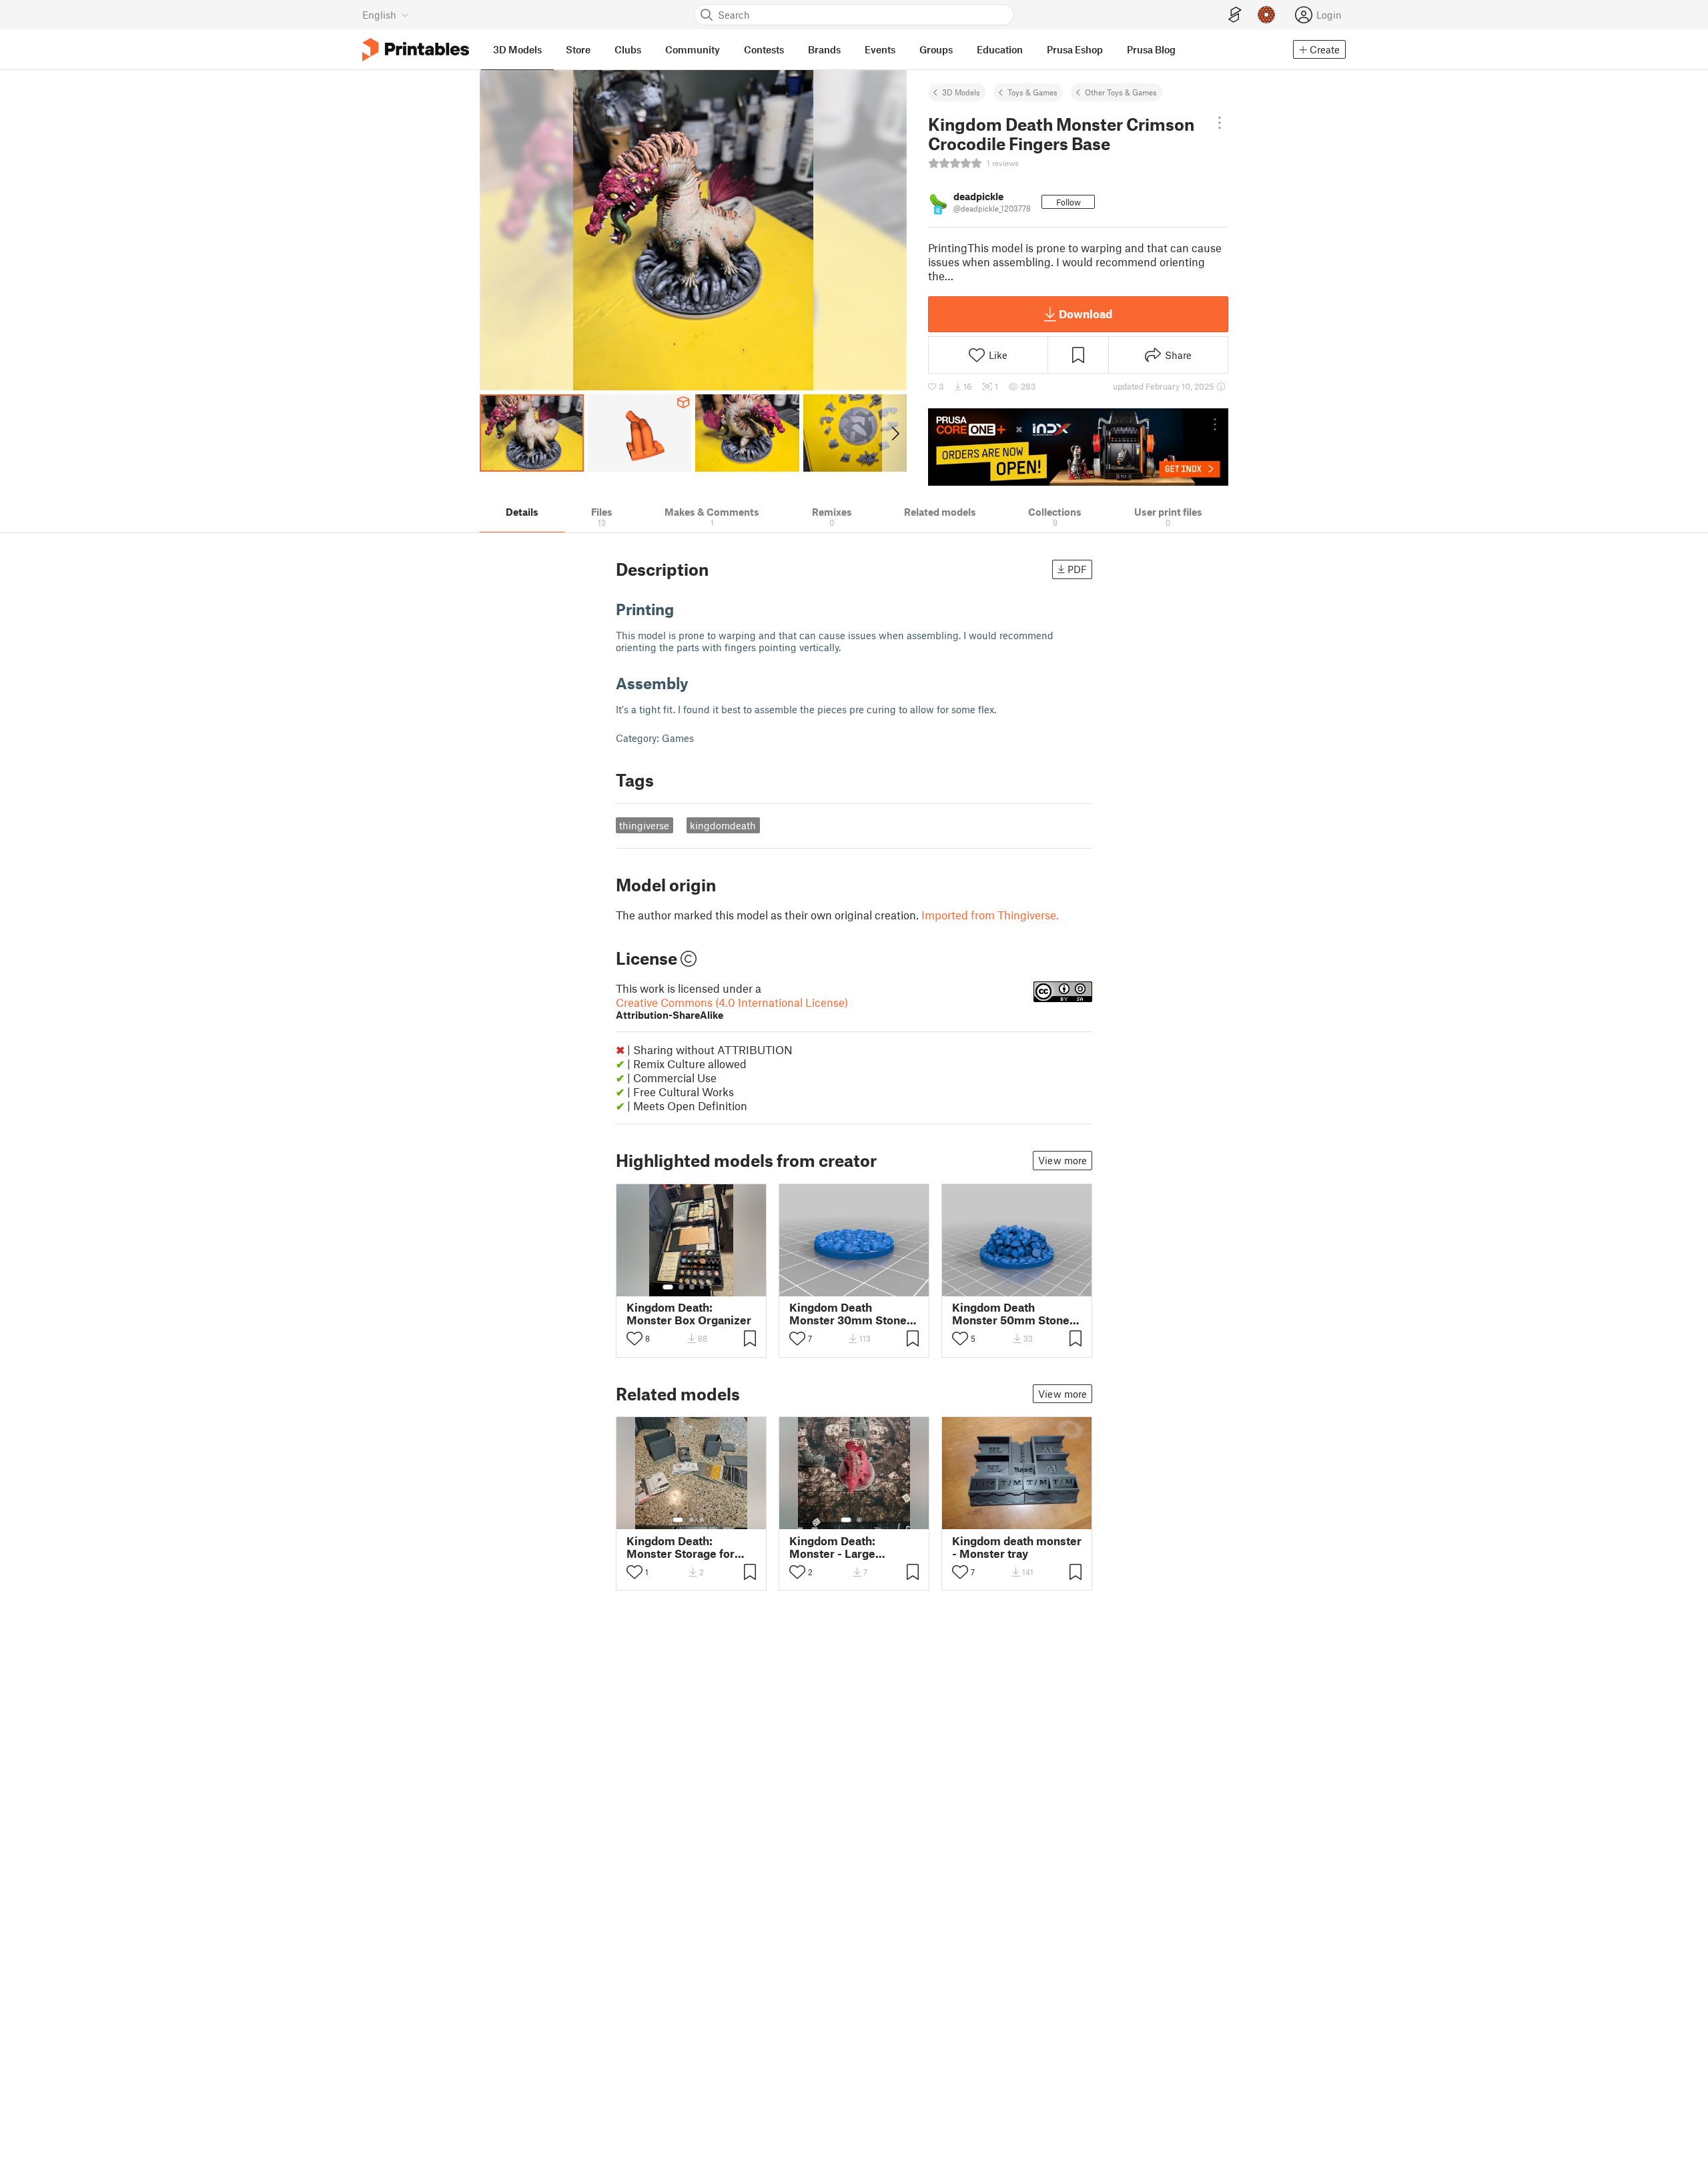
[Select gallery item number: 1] (668, 1287)
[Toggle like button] (634, 1338)
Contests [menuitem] (764, 49)
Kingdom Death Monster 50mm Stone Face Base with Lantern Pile (1015, 1314)
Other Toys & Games (1121, 92)
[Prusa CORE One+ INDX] (1078, 447)
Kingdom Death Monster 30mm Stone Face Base (848, 1314)
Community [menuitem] (693, 49)
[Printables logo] (416, 50)
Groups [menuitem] (936, 49)
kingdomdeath (723, 825)
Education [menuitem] (1000, 49)
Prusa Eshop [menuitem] (1075, 49)
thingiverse (644, 825)
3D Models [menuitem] (517, 49)
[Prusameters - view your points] (1266, 15)
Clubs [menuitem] (628, 49)
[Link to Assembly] (699, 683)
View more (1062, 1160)
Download (1086, 314)
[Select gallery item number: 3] (692, 1287)
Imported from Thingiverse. (990, 915)
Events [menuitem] (880, 49)
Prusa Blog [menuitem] (1151, 49)
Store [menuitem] (578, 49)
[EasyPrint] (1235, 15)
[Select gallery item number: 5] (712, 1287)
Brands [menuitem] (824, 49)
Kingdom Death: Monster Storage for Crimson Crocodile (681, 1547)
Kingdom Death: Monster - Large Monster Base (832, 1547)
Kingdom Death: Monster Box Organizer (689, 1314)
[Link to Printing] (684, 609)
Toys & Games (1032, 92)
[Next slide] (894, 433)
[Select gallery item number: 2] (681, 1287)
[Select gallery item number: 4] (703, 1287)
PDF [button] (1077, 569)
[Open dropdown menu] (1220, 123)
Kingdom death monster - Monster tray (1017, 1547)
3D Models (961, 92)
